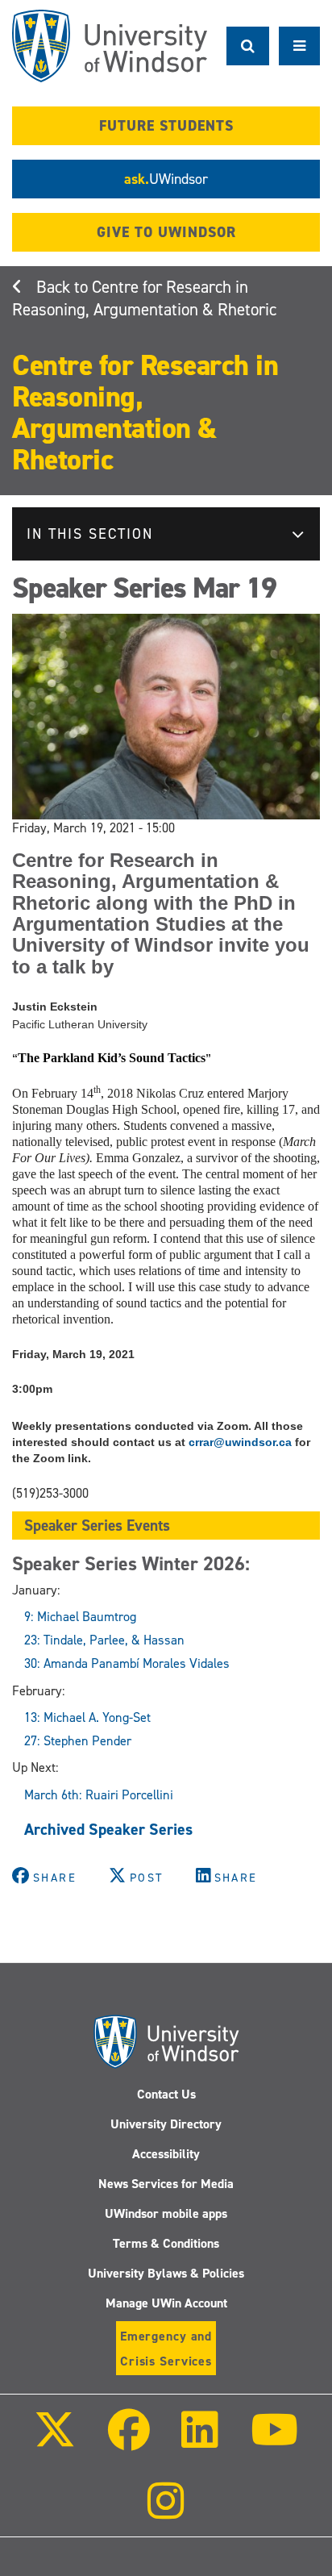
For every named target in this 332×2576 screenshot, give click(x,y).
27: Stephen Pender (78, 1741)
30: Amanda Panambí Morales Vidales (127, 1663)
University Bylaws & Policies (166, 2273)
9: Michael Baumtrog (80, 1617)
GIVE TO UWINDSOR (166, 232)
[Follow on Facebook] (129, 2441)
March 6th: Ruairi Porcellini (99, 1795)
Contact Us (166, 2094)
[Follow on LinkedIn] (200, 2441)
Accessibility (166, 2154)
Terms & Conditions (166, 2243)
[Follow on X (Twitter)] (55, 2441)
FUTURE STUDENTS (166, 126)
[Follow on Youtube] (274, 2441)
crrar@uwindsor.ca (240, 1442)
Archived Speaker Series (108, 1829)
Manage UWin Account (166, 2303)
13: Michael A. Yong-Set (87, 1717)
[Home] (110, 46)
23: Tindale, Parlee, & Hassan (104, 1640)
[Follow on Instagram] (166, 2512)
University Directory (166, 2124)
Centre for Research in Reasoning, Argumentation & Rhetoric (144, 298)
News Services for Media (166, 2184)
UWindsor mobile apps (166, 2213)
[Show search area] (248, 46)
